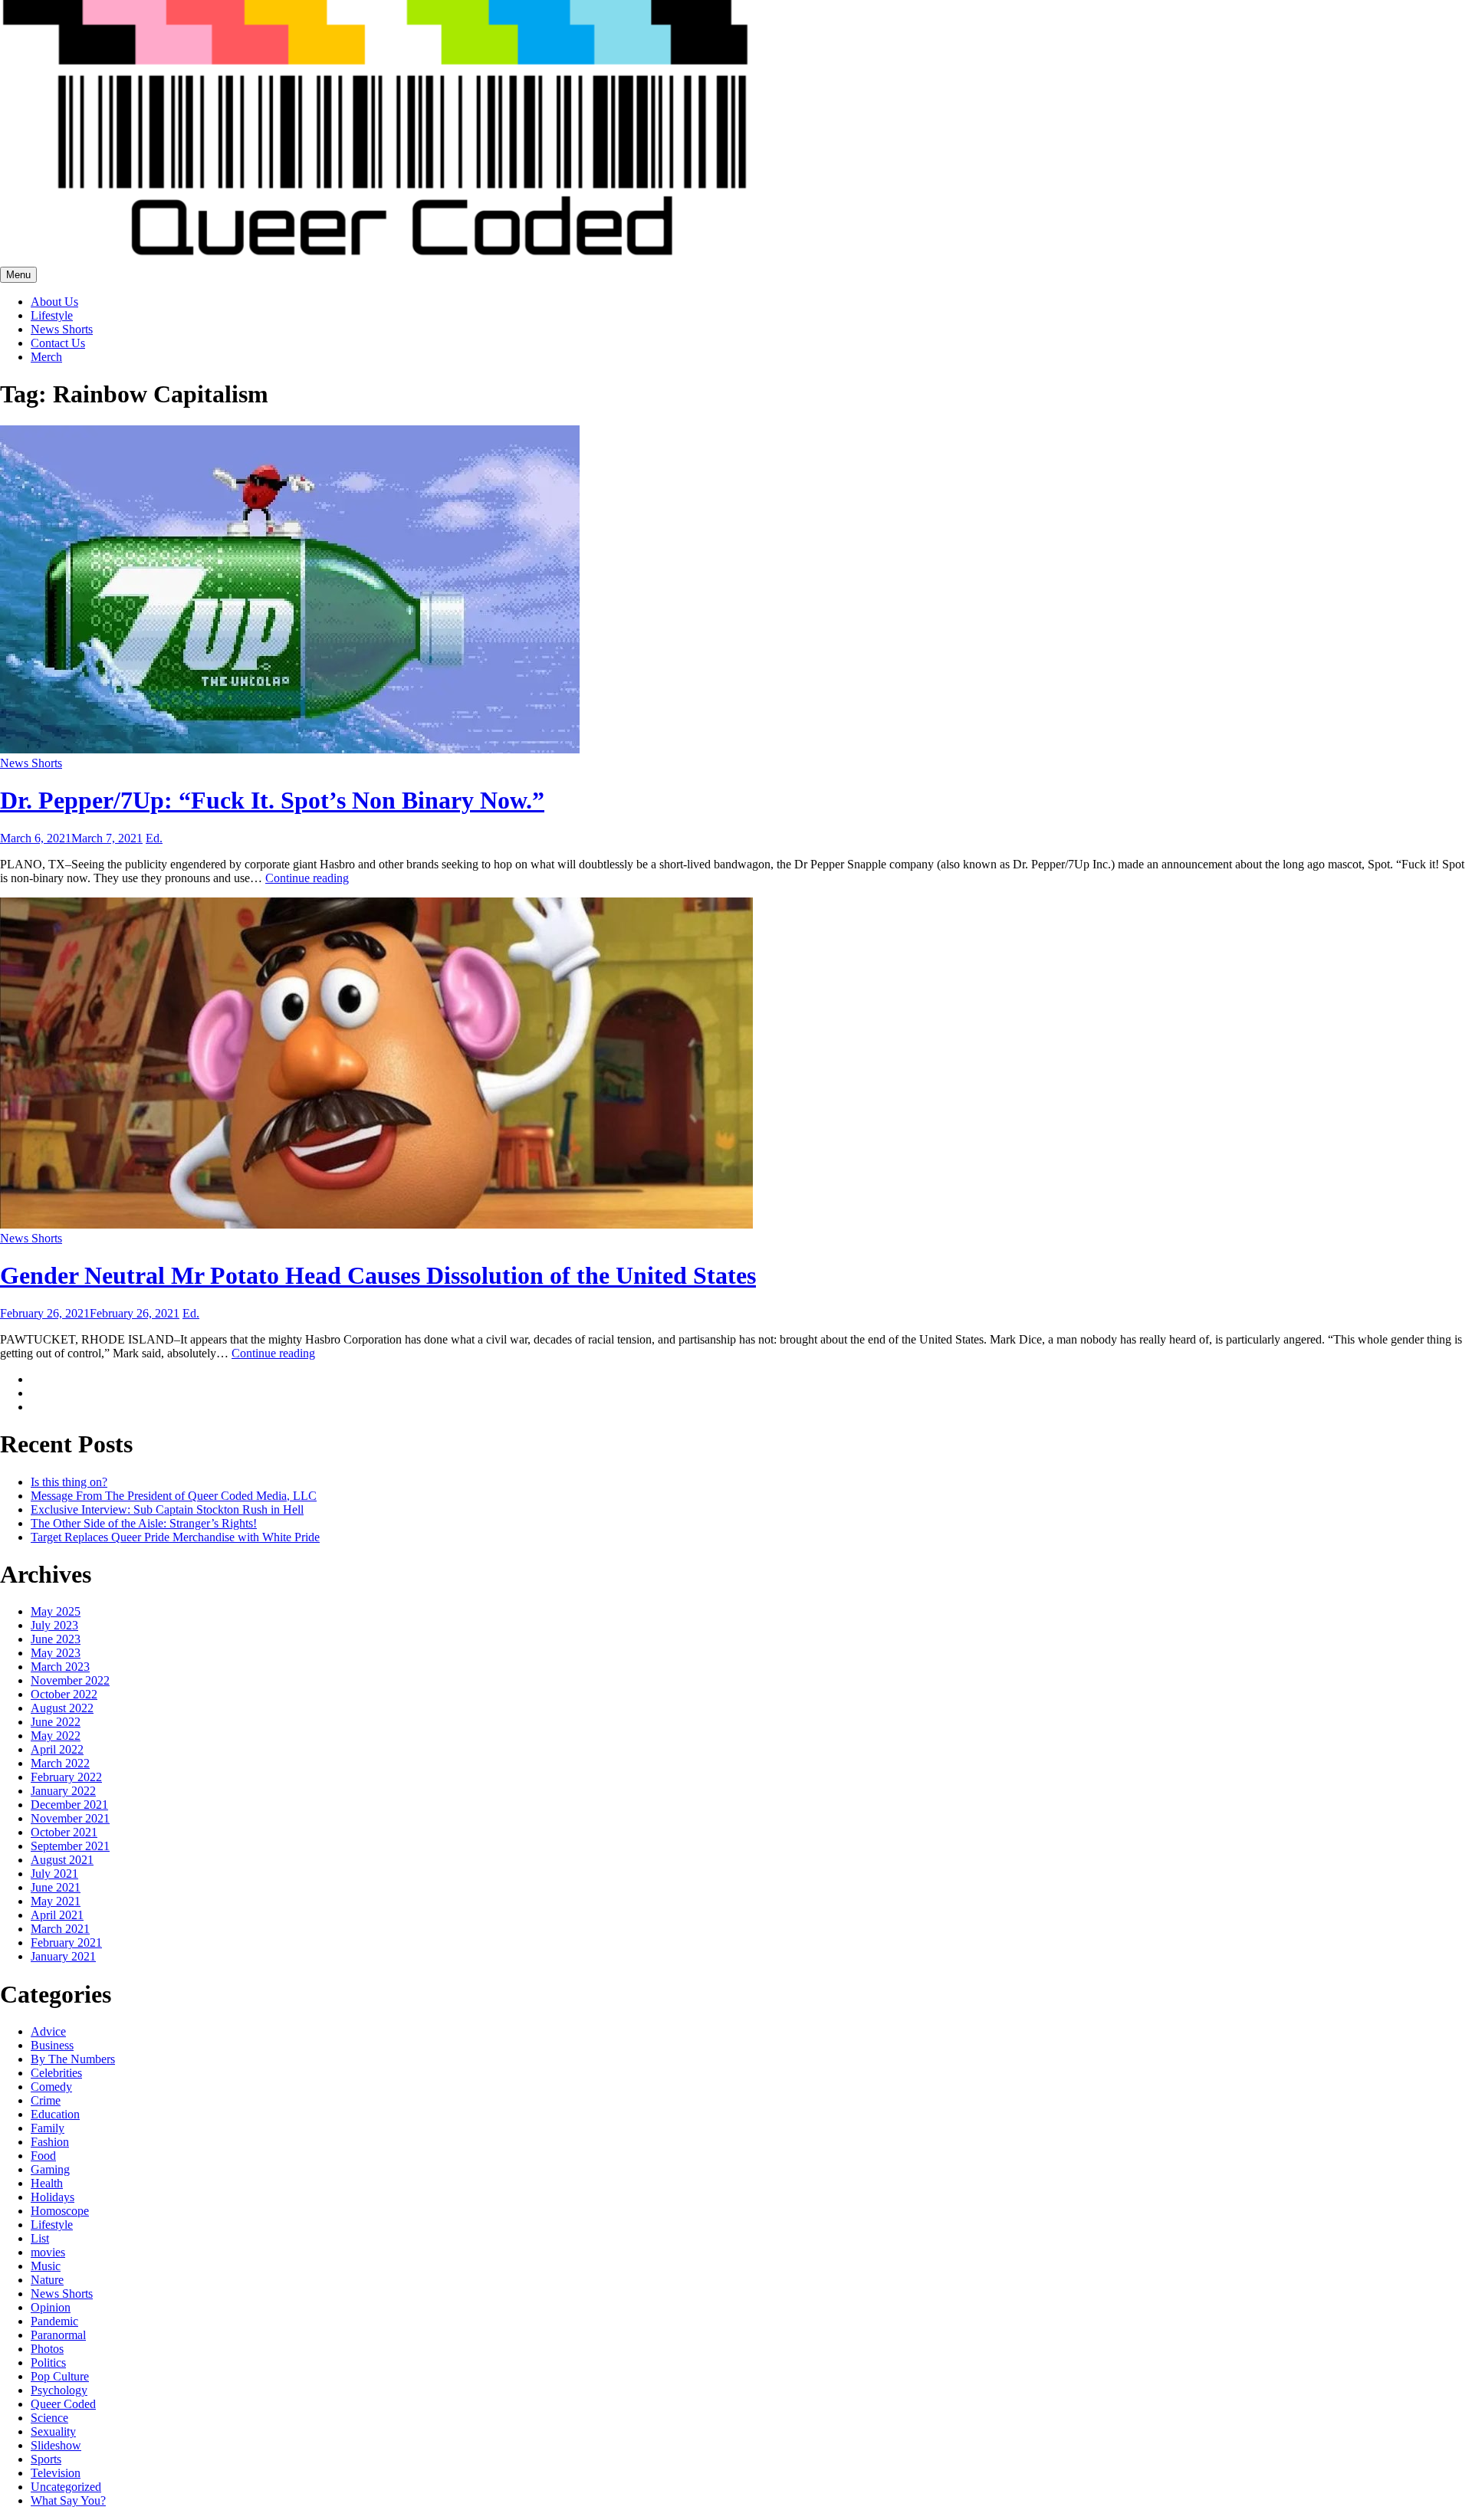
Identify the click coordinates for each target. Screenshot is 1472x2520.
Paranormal (58, 2335)
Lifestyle (52, 315)
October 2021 (64, 1832)
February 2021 (66, 1942)
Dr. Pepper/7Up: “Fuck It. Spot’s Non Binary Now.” (272, 800)
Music (46, 2266)
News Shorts (62, 329)
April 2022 (57, 1749)
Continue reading (307, 878)
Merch (46, 357)
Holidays (53, 2197)
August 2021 (62, 1860)
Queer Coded (63, 2404)
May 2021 (56, 1901)
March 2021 (60, 1929)
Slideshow (56, 2445)
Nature (47, 2280)
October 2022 (64, 1694)
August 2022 (62, 1708)
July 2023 (54, 1625)
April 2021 (57, 1915)
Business (52, 2045)
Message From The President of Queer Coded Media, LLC (174, 1496)
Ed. (154, 838)
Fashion (50, 2142)
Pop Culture (60, 2376)
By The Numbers (73, 2059)
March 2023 (60, 1667)
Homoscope (60, 2211)
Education (55, 2114)
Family (48, 2128)
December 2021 (69, 1805)
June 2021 (56, 1887)
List (40, 2238)
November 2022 (70, 1680)
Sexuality (53, 2431)
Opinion (51, 2307)
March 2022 (60, 1763)
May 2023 (56, 1653)
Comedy (51, 2087)
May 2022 (56, 1736)
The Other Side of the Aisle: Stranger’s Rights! (144, 1523)
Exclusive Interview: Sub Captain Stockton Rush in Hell (167, 1509)
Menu (18, 275)
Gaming (50, 2169)
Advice (48, 2031)
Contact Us (58, 343)
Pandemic (54, 2321)
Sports (46, 2459)
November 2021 (70, 1818)
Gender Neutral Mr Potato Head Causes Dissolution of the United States (378, 1275)
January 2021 (63, 1956)
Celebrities (56, 2073)
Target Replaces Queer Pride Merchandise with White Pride (175, 1537)
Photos (47, 2349)
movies (48, 2252)
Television (56, 2473)
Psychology (59, 2390)
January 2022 (63, 1791)
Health (47, 2183)
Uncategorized (66, 2487)
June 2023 (56, 1639)
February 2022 (66, 1777)
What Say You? (68, 2500)
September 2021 (70, 1846)
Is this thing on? (69, 1482)
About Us (54, 302)
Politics (48, 2362)
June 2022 (56, 1722)
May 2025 (56, 1611)
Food (43, 2156)
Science (49, 2418)
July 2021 (54, 1874)
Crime (46, 2100)
